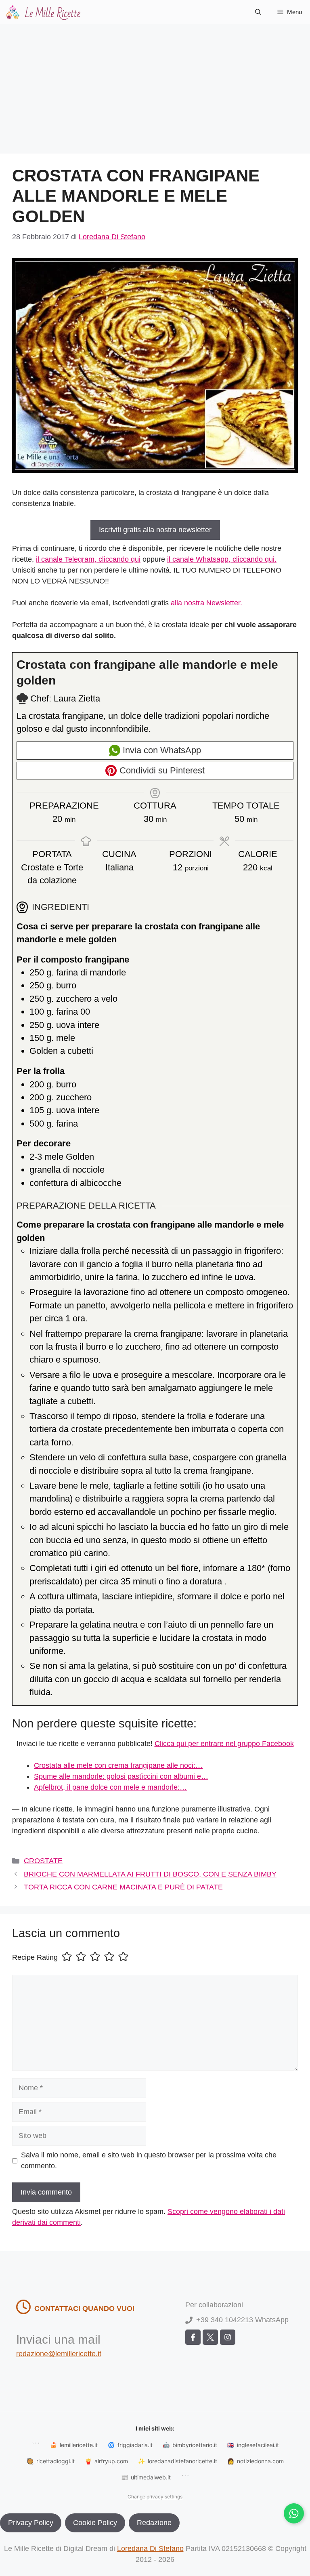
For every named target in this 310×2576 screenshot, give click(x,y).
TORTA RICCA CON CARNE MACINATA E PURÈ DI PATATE (123, 1887)
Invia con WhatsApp (161, 750)
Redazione (154, 2523)
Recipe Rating (35, 1958)
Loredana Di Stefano (150, 2549)
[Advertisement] (155, 85)
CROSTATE (43, 1861)
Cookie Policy (95, 2523)
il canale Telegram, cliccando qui (88, 559)
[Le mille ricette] (44, 12)
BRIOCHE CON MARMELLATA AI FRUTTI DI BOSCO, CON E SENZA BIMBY (150, 1874)
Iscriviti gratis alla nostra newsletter (155, 530)
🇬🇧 (253, 2445)
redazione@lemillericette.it (59, 2354)
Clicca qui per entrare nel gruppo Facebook (224, 1744)
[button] (258, 12)
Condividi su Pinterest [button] (161, 770)
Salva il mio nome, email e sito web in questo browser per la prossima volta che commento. (149, 2160)
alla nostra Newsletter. (206, 603)
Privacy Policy (31, 2523)
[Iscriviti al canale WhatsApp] (294, 2513)
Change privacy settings (155, 2497)
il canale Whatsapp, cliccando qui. (222, 559)
